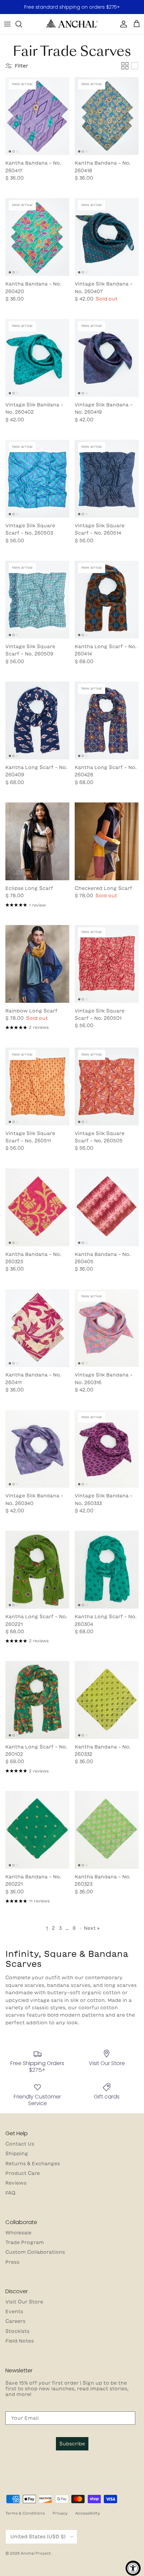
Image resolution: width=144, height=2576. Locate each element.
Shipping (17, 2154)
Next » (92, 1928)
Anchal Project (36, 2553)
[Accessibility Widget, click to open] (133, 2568)
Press (12, 2262)
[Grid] (125, 66)
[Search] (22, 24)
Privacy (60, 2513)
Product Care (23, 2173)
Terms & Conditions (25, 2513)
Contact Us (20, 2144)
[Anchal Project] (72, 24)
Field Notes (20, 2341)
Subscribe (72, 2444)
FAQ (10, 2193)
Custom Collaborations (35, 2252)
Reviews (16, 2183)
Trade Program (25, 2242)
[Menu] (7, 24)
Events (14, 2312)
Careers (15, 2321)
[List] (135, 66)
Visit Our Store (24, 2302)
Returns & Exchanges (33, 2164)
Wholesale (18, 2233)
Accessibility (88, 2513)
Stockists (17, 2331)
